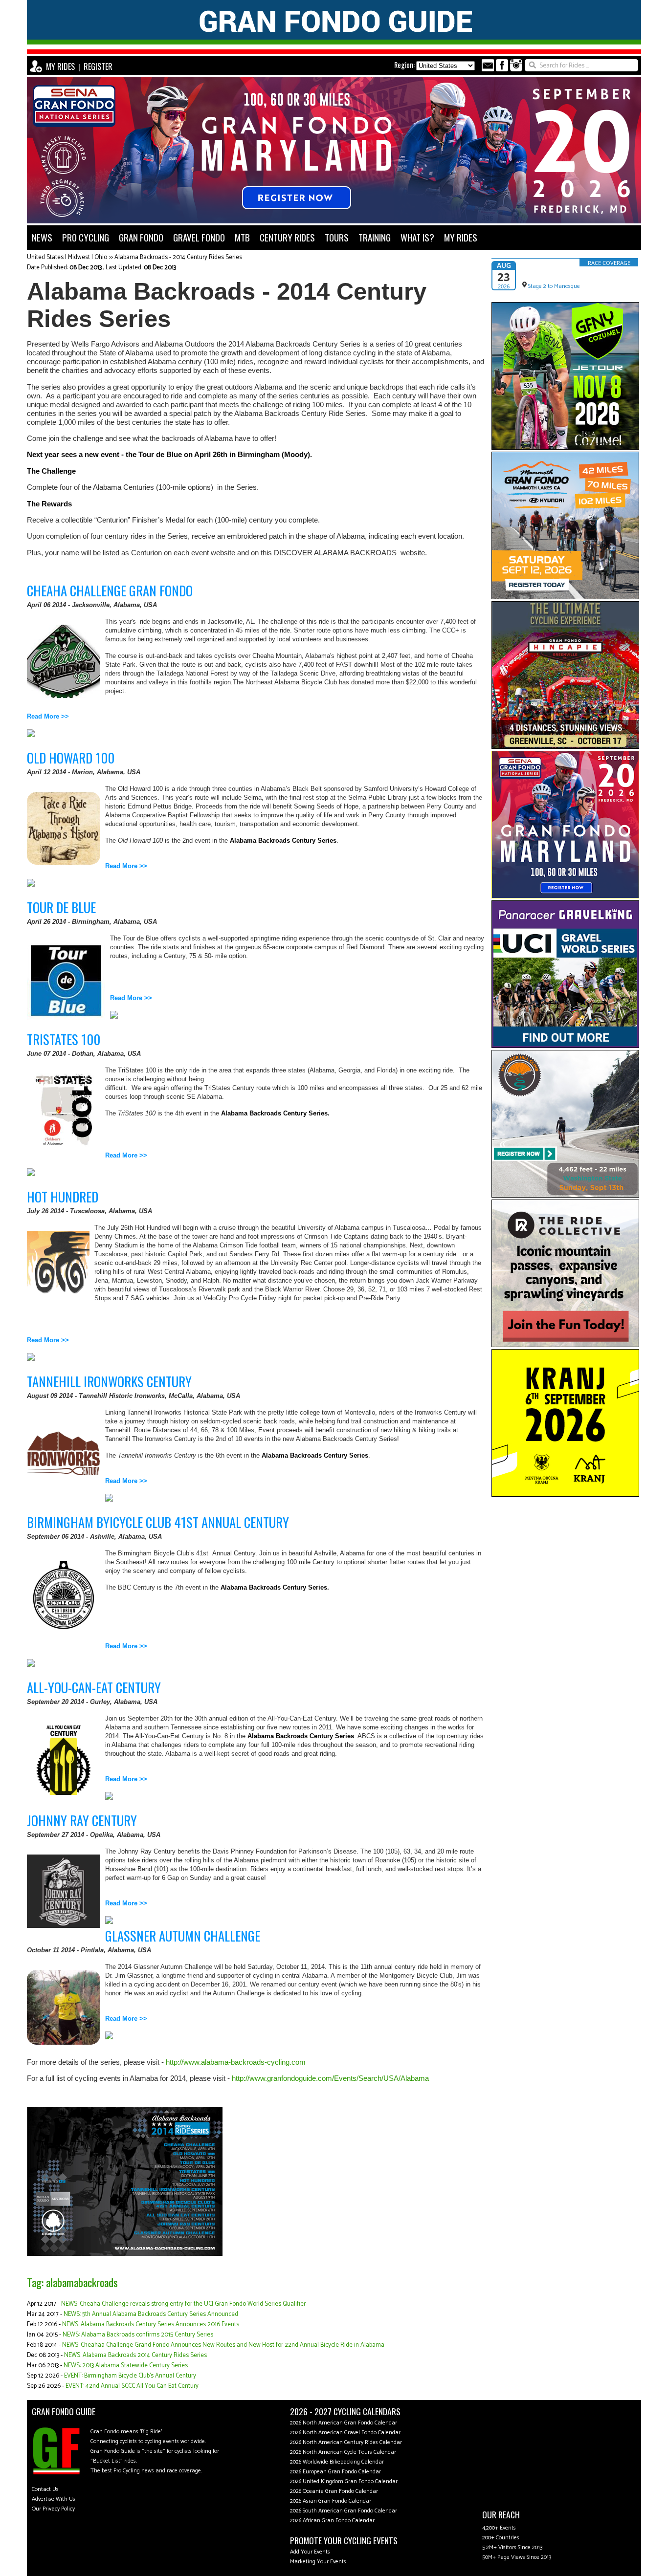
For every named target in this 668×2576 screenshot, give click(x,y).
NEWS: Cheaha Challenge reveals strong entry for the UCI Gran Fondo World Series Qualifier (183, 2304)
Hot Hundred (63, 1197)
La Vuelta (536, 275)
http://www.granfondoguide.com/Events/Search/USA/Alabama (330, 2078)
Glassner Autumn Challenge (183, 1936)
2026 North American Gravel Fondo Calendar (345, 2433)
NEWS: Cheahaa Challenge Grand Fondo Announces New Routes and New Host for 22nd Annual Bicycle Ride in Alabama (223, 2345)
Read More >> (48, 716)
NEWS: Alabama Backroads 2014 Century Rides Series (135, 2355)
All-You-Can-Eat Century (94, 1687)
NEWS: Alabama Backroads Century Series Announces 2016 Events (151, 2325)
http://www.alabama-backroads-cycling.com (236, 2062)
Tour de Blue (61, 907)
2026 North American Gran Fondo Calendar (344, 2423)
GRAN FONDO (141, 237)
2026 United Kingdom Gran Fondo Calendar (344, 2481)
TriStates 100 (64, 1039)
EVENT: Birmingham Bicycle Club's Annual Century (130, 2376)
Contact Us (45, 2489)
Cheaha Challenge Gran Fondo (110, 590)
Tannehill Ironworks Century (109, 1381)
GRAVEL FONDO (199, 237)
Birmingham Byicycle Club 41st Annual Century (158, 1522)
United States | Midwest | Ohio (67, 257)
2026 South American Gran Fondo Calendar (344, 2511)
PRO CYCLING (86, 237)
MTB (242, 237)
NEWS (42, 237)
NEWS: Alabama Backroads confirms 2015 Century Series (138, 2335)
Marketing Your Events (318, 2562)
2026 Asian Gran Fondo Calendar (331, 2501)
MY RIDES (60, 66)
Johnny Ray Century (82, 1820)
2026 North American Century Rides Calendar (346, 2442)
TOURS (337, 237)
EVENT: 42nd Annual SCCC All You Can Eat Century (132, 2386)
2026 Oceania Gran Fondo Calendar (334, 2491)
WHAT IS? (417, 237)
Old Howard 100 (71, 758)
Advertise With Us (54, 2499)
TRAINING (375, 237)
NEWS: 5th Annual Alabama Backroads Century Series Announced (151, 2314)
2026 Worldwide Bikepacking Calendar (337, 2462)
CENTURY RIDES (287, 237)
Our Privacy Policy (53, 2509)
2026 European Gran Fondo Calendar (335, 2472)
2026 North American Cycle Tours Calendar (343, 2452)
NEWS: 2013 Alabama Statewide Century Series (126, 2366)
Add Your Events (310, 2552)
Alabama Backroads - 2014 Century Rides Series (178, 257)
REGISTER (98, 66)
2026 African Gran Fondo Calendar (332, 2521)
